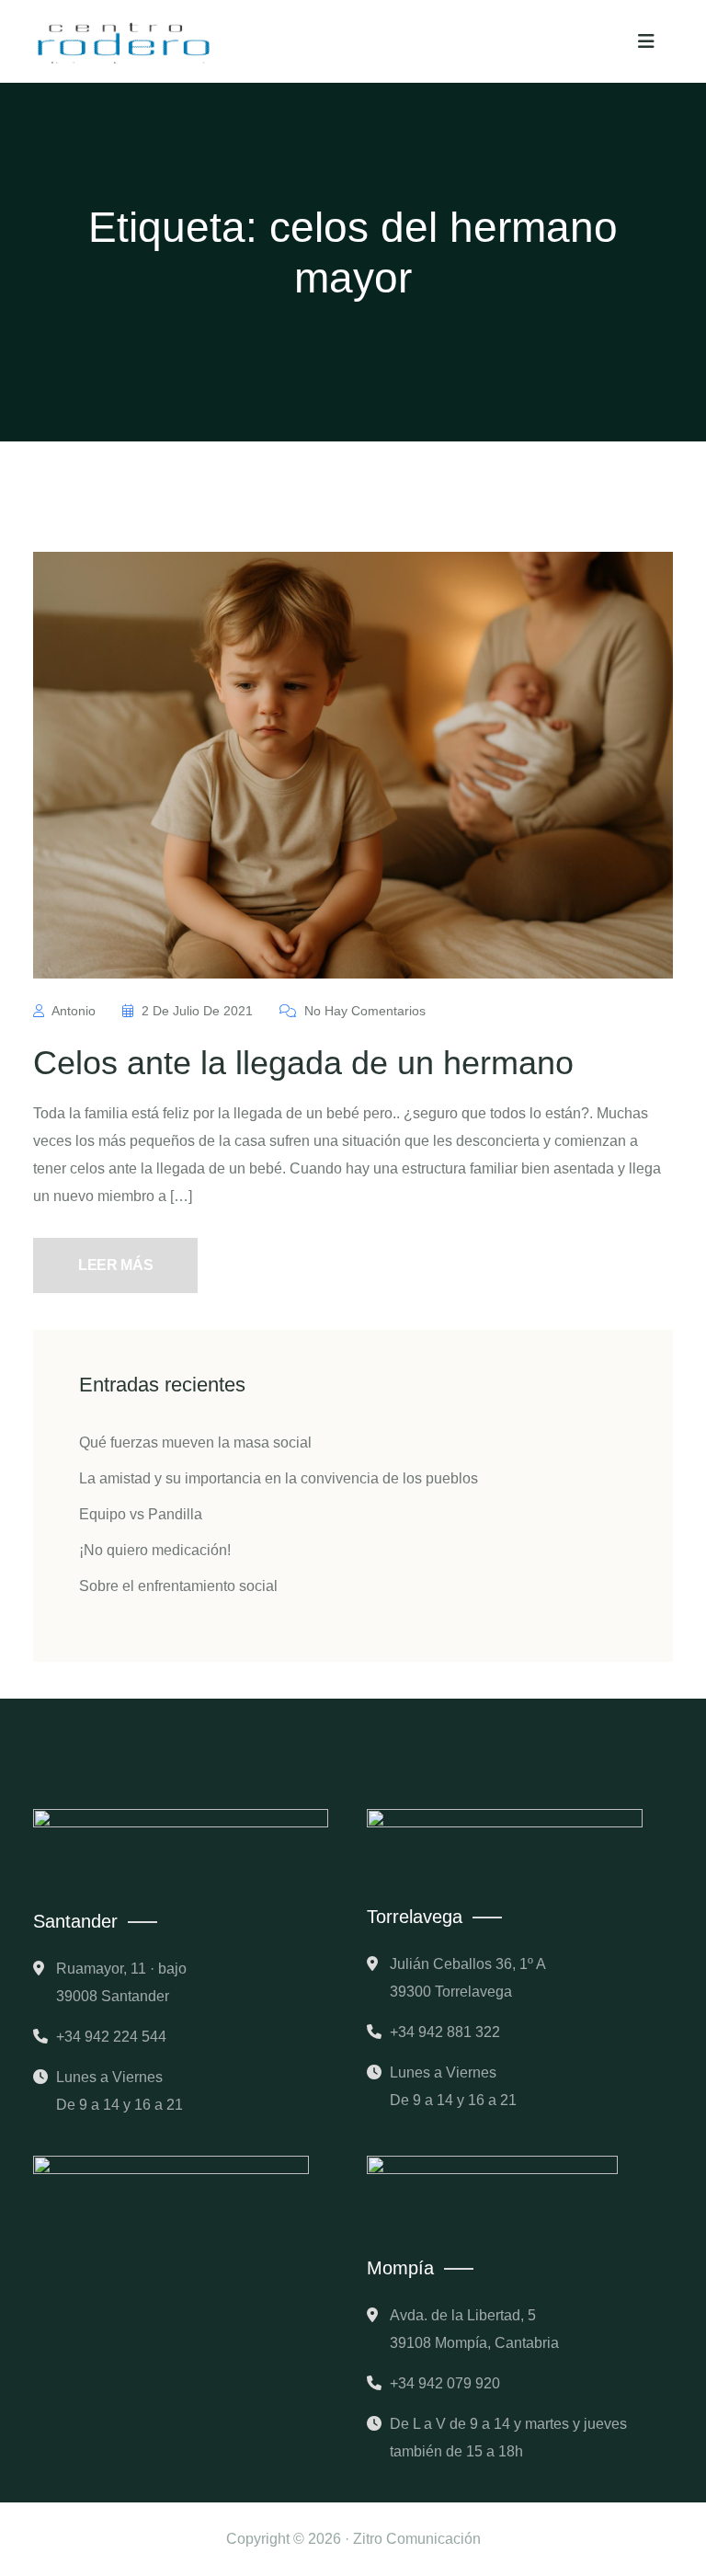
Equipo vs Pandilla (141, 1514)
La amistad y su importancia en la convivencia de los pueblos (279, 1478)
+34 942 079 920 (445, 2383)
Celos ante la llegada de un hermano (303, 1063)
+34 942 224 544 (111, 2037)
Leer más (115, 1265)
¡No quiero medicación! (155, 1550)
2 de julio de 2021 (197, 1011)
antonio (74, 1011)
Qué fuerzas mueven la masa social (195, 1443)
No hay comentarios (363, 1011)
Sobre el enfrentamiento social (178, 1586)
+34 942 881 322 (445, 2032)
